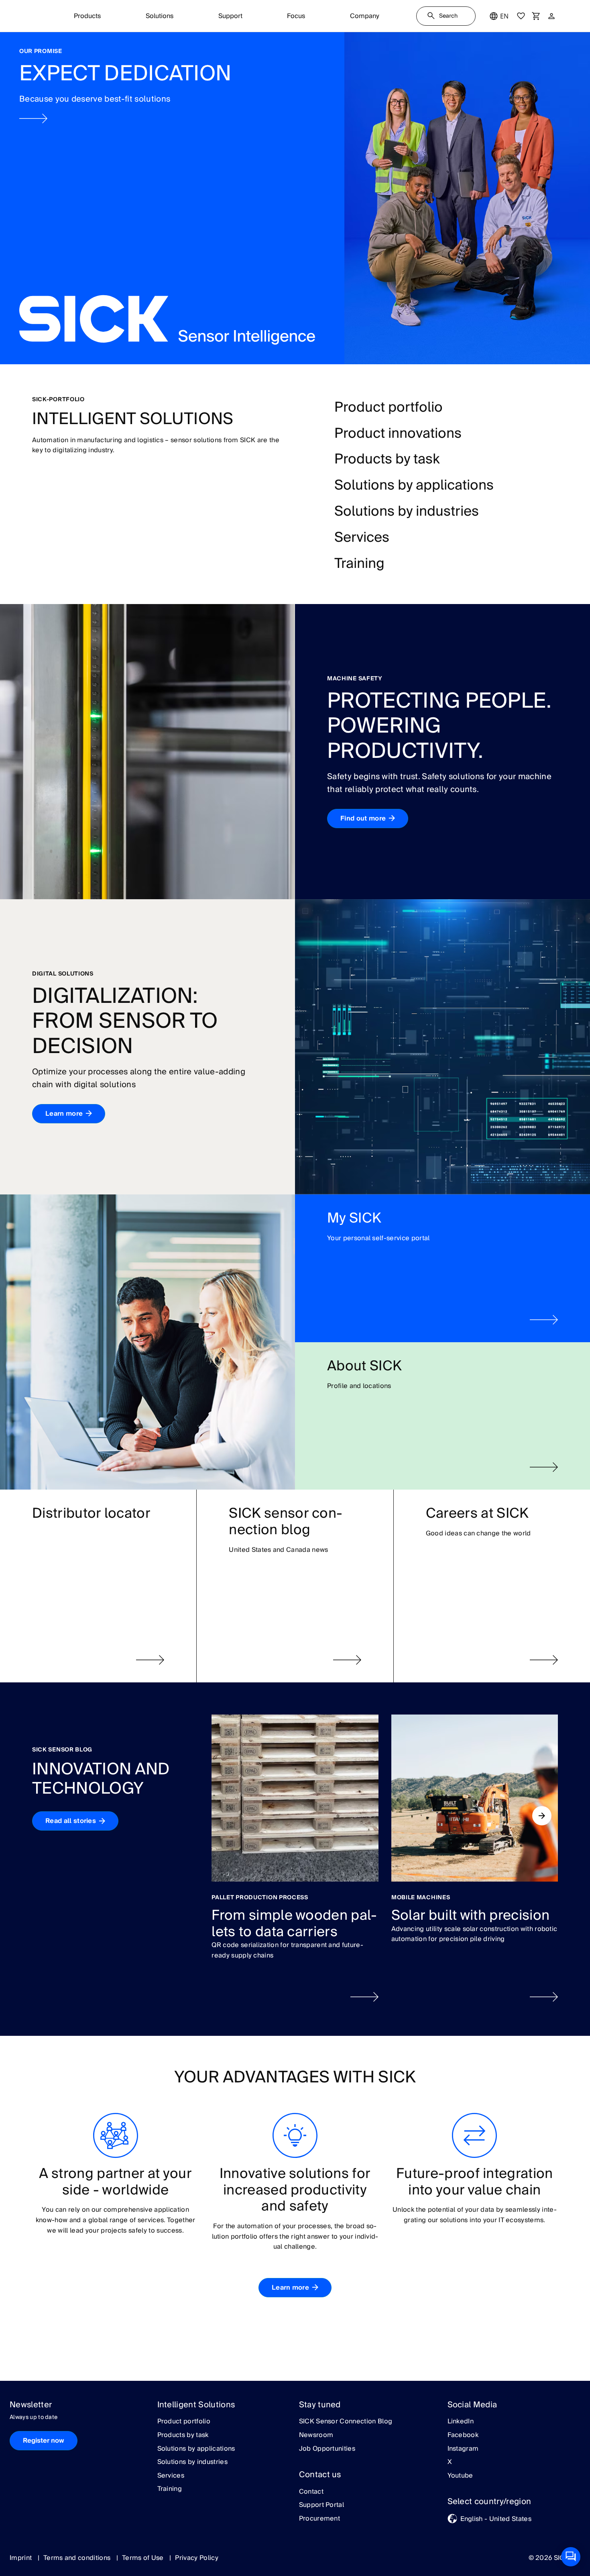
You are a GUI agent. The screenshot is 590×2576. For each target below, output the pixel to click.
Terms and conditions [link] (78, 2558)
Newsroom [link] (316, 2435)
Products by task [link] (183, 2435)
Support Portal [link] (321, 2505)
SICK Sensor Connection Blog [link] (346, 2422)
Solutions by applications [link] (196, 2449)
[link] (295, 198)
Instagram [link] (463, 2449)
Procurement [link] (320, 2519)
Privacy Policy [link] (196, 2558)
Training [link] (170, 2489)
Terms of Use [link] (144, 2558)
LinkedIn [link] (461, 2422)
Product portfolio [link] (184, 2422)
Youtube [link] (460, 2476)
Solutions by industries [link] (192, 2462)
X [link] (450, 2462)
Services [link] (171, 2476)
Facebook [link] (463, 2435)
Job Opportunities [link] (327, 2449)
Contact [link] (311, 2492)
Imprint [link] (22, 2558)
